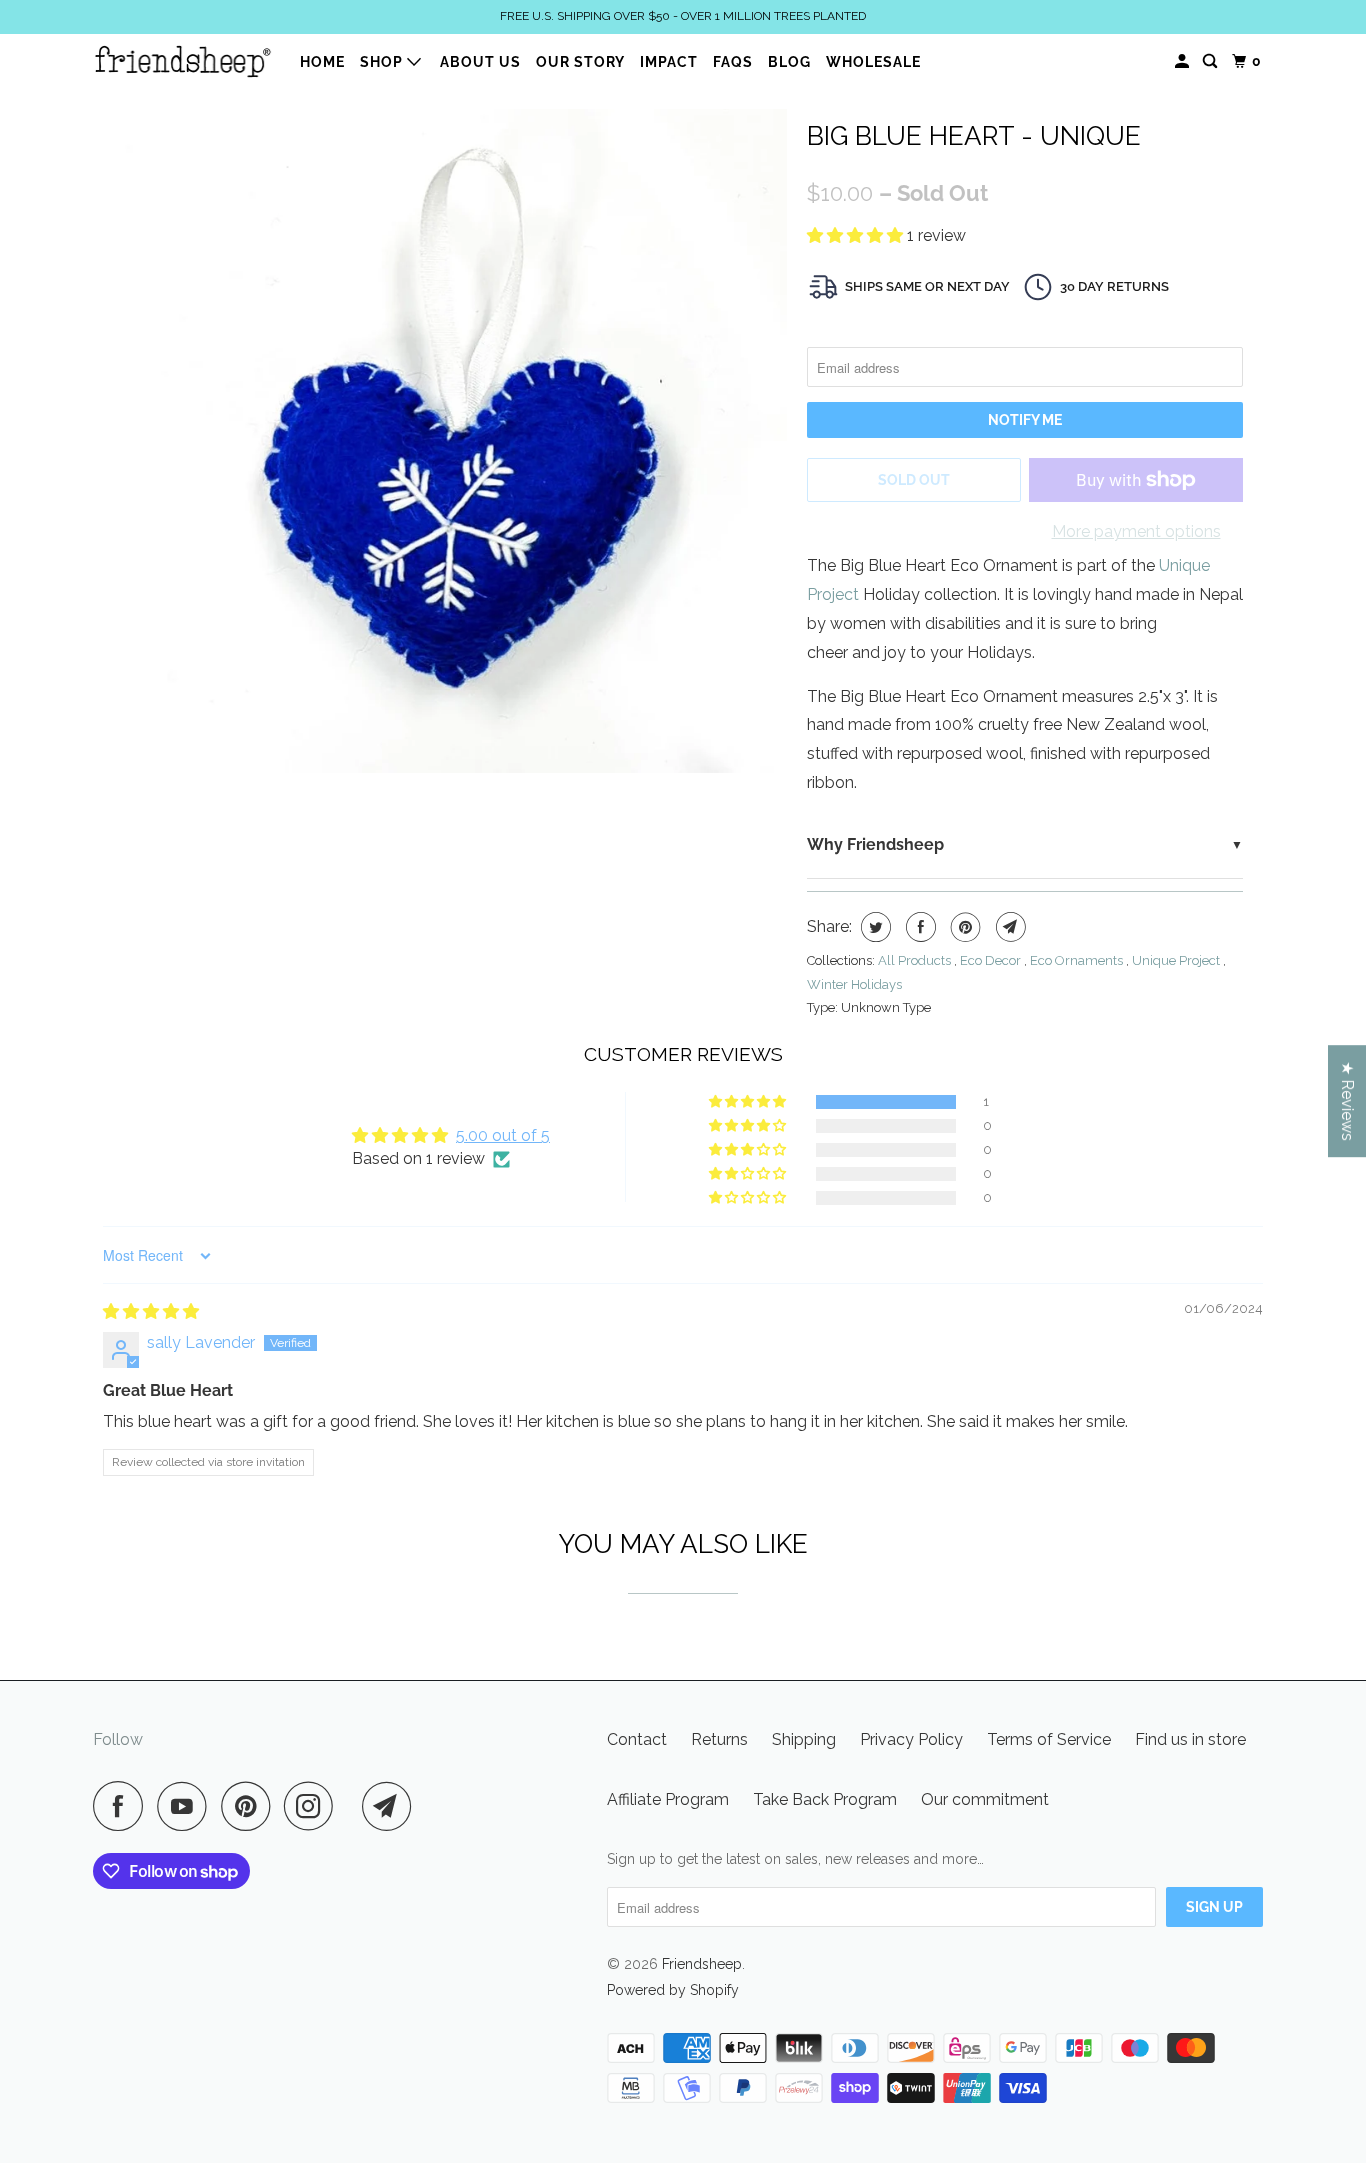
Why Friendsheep (875, 844)
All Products (916, 960)
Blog (789, 62)
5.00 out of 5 (503, 1135)
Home (322, 62)
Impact (669, 62)
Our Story (580, 62)
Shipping (804, 1739)
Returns (719, 1739)
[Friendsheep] (183, 61)
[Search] (1212, 61)
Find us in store (1190, 1739)
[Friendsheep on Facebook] (123, 1806)
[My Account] (1184, 61)
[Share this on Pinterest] (963, 927)
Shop (383, 62)
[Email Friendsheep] (392, 1806)
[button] (857, 235)
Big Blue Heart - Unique (974, 136)
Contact (637, 1739)
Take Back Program (825, 1799)
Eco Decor (992, 960)
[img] (151, 1311)
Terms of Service (1049, 1739)
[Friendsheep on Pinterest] (250, 1806)
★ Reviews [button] (1347, 1101)
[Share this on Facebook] (918, 927)
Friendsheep (702, 1964)
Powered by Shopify (673, 1990)
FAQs (733, 62)
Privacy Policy (911, 1739)
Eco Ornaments (1078, 960)
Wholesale (873, 62)
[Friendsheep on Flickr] (353, 1806)
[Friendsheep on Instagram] (314, 1806)
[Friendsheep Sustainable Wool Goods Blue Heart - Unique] (455, 441)
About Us (480, 62)
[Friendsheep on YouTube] (187, 1806)
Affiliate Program (668, 1799)
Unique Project (1177, 960)
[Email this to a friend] (1008, 927)
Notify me (1025, 420)
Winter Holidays (854, 984)
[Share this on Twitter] (873, 927)
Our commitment (985, 1799)
